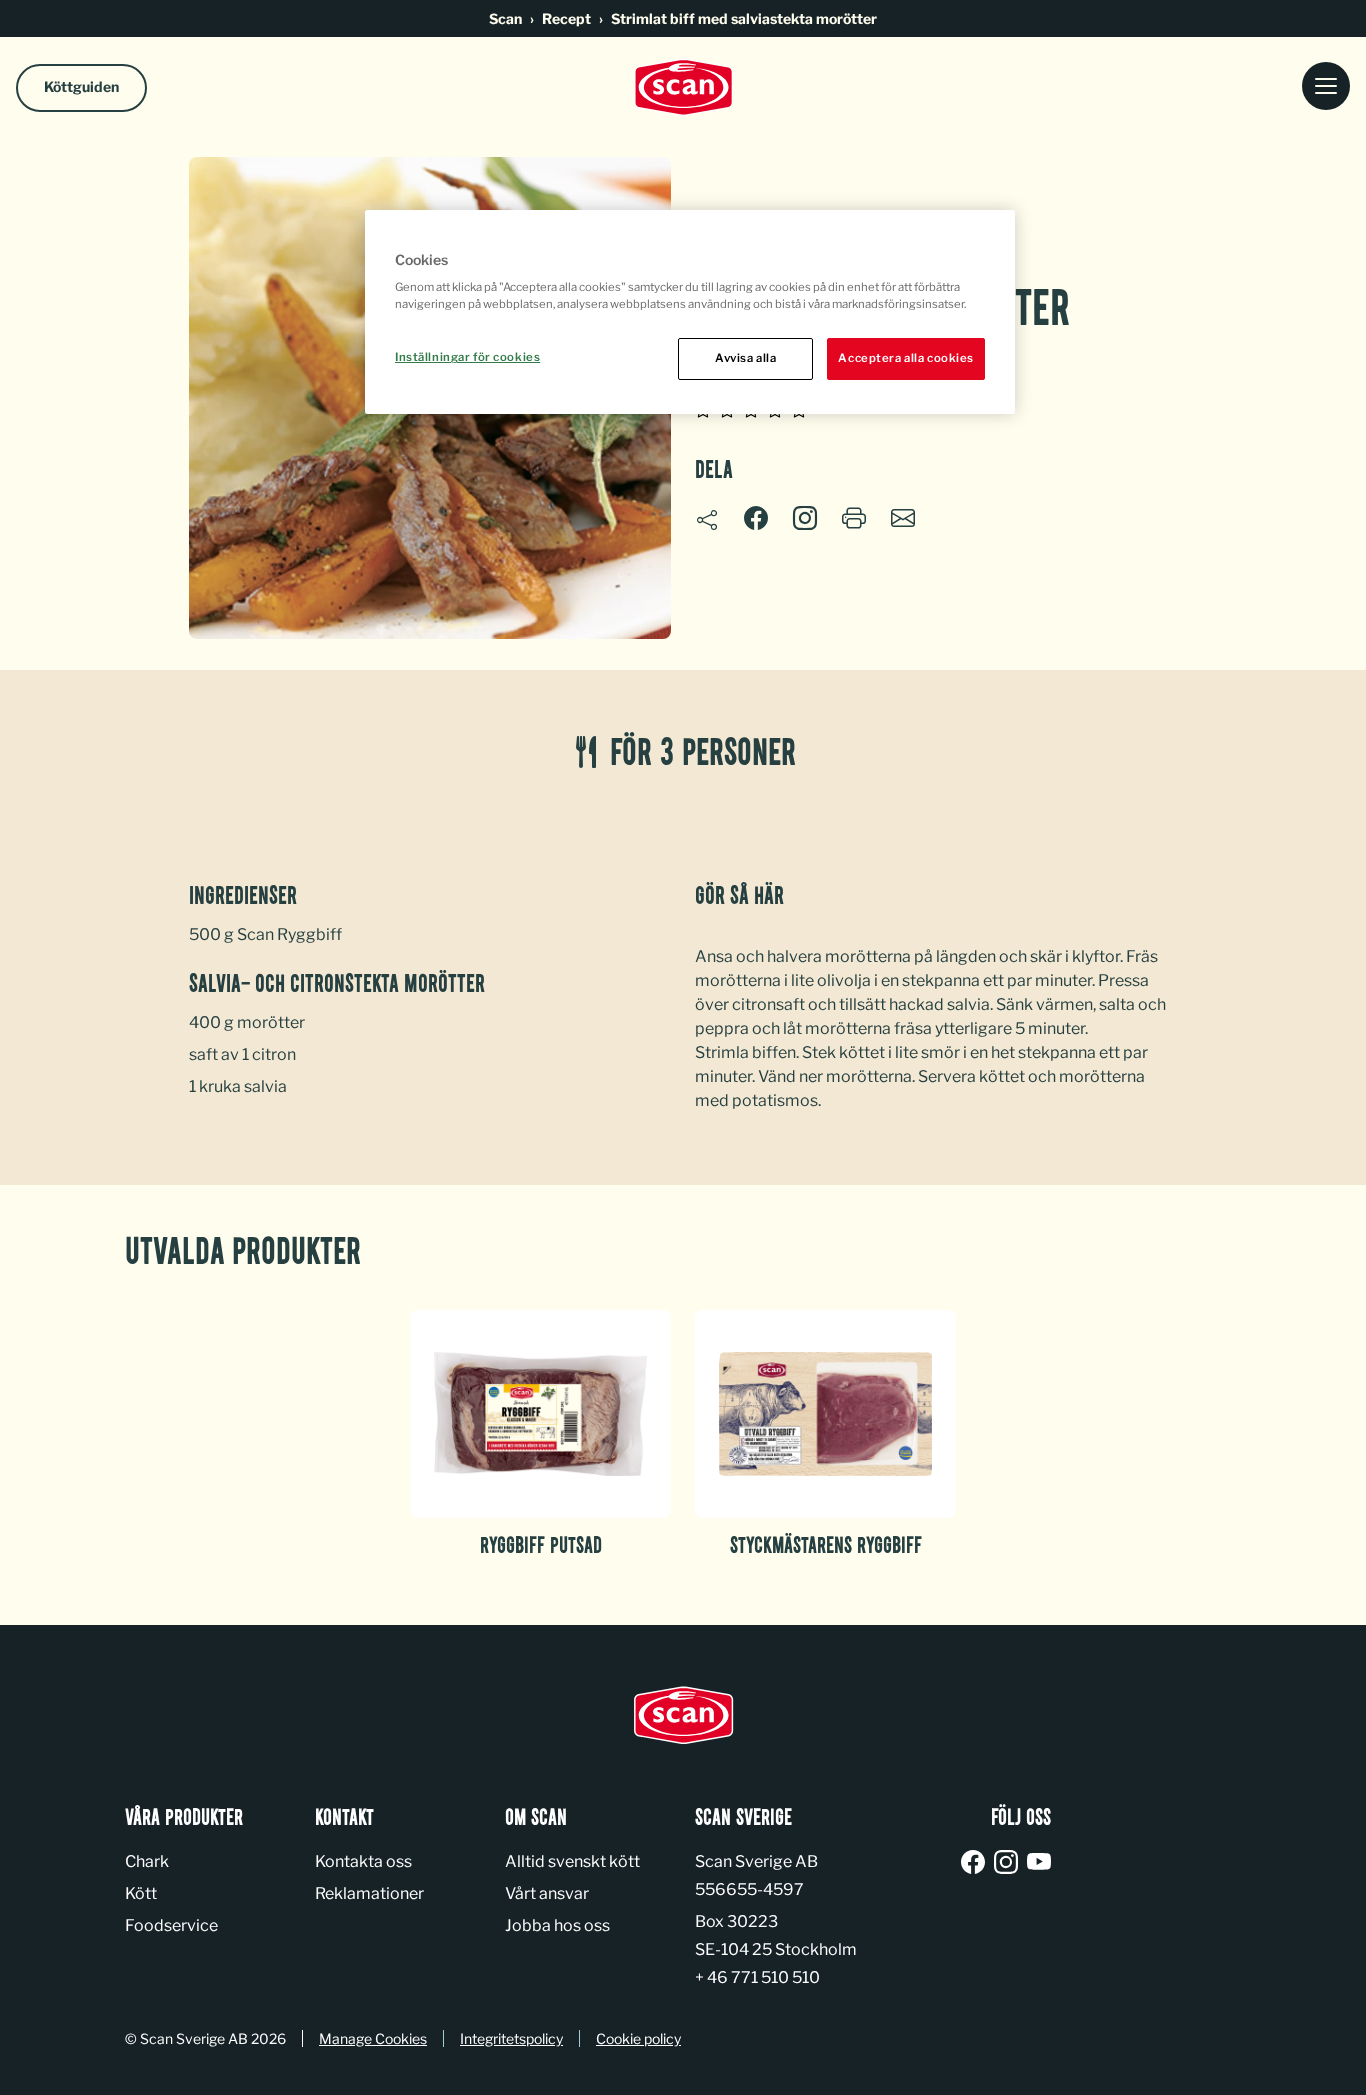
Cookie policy (638, 2038)
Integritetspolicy (511, 2038)
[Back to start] (683, 87)
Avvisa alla (745, 358)
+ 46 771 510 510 (757, 1977)
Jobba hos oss (557, 1925)
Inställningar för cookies (467, 357)
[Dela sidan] (707, 520)
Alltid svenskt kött (572, 1861)
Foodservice (171, 1925)
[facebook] (976, 1863)
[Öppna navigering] (1326, 87)
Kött (141, 1893)
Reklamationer (369, 1893)
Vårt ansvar (547, 1893)
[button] (805, 518)
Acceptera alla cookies (906, 358)
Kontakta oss (363, 1861)
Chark (147, 1861)
